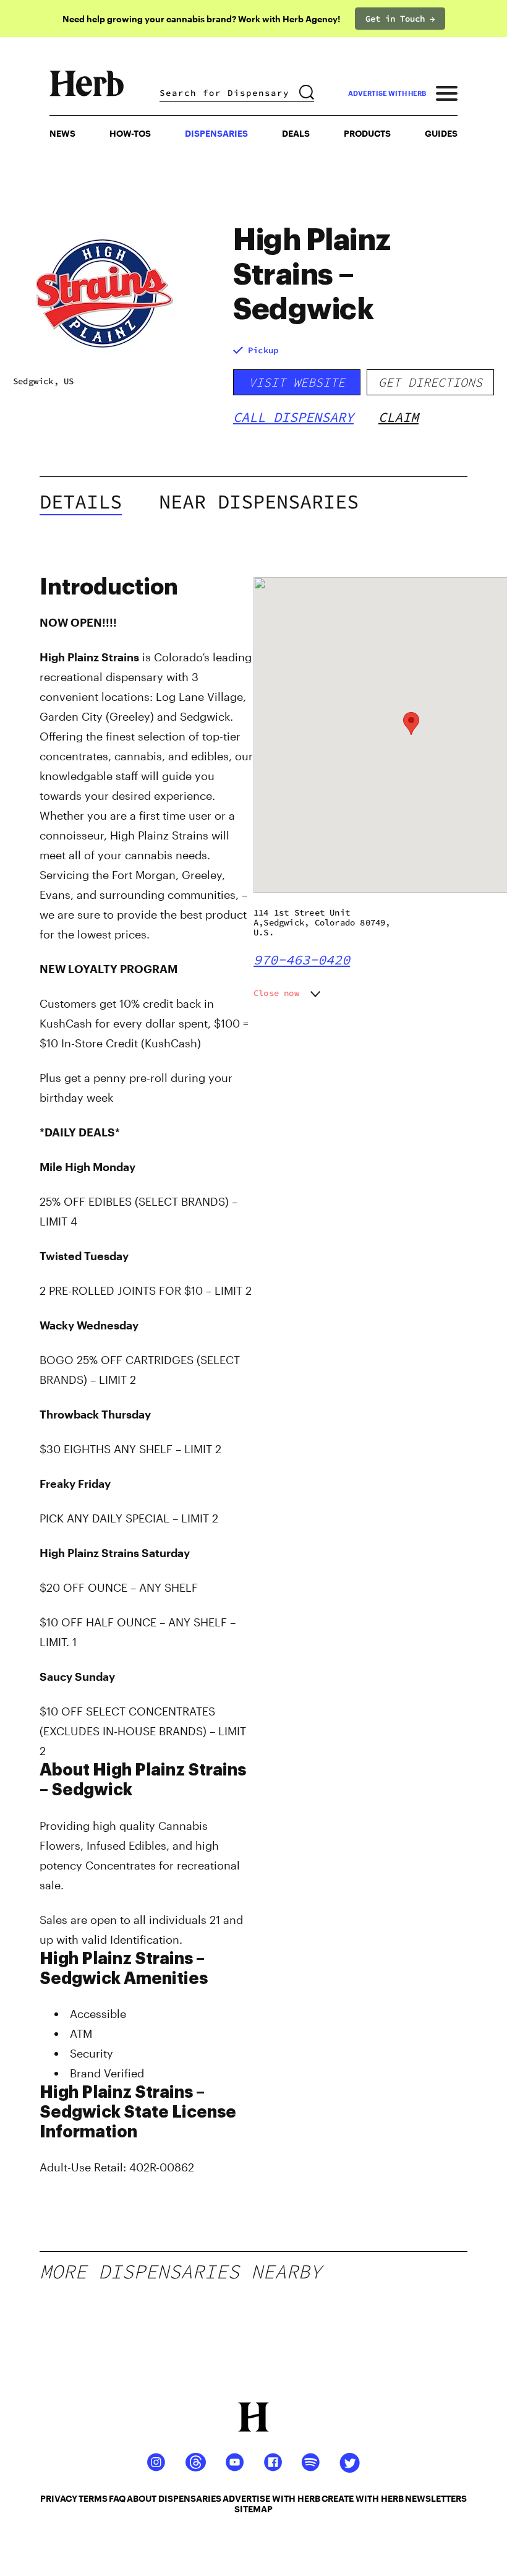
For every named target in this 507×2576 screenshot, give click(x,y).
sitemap (253, 2509)
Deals (296, 133)
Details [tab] (81, 502)
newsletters (436, 2498)
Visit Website (297, 382)
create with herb (363, 2498)
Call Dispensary (293, 417)
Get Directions (430, 382)
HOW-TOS (130, 133)
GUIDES (441, 133)
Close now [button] (276, 993)
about (142, 2498)
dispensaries (190, 2498)
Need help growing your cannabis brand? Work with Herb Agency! (201, 19)
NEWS (62, 133)
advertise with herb (387, 93)
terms (93, 2498)
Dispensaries (216, 133)
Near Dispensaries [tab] (259, 502)
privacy (59, 2498)
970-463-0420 (302, 960)
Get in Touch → (400, 19)
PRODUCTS (367, 133)
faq (117, 2498)
